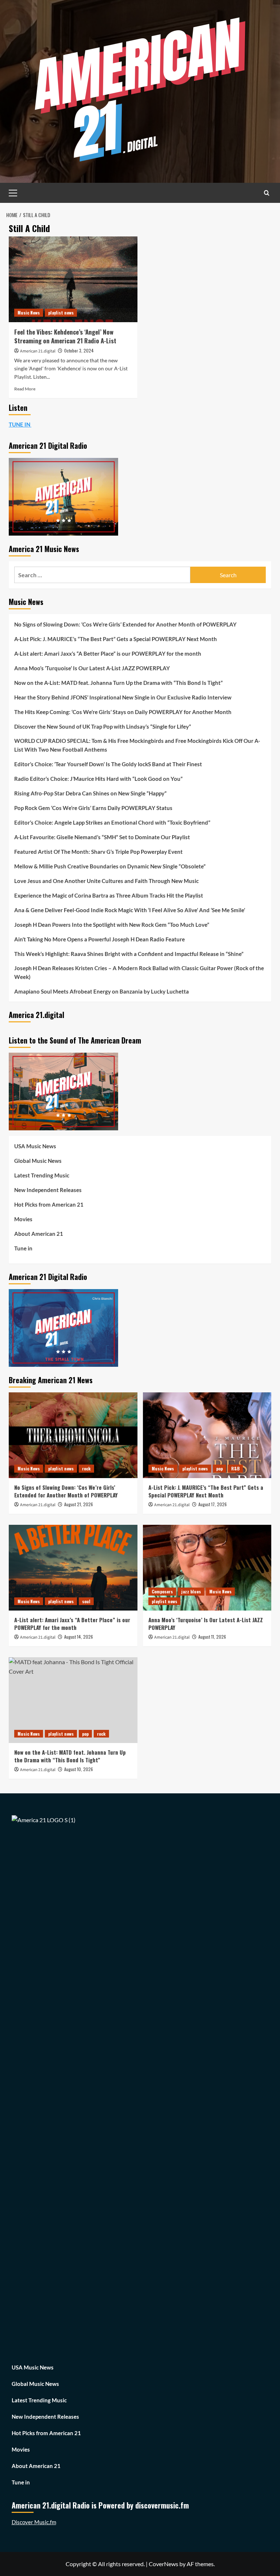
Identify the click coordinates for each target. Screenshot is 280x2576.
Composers (162, 1591)
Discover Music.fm (34, 2522)
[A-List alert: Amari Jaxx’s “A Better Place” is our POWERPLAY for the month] (73, 1568)
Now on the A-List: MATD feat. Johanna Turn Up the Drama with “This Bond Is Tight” (118, 683)
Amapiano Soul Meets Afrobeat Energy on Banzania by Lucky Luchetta (102, 991)
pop (219, 1468)
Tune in (23, 1248)
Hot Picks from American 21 (49, 1204)
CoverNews (164, 2564)
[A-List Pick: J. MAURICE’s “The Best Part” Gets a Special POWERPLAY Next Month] (207, 1435)
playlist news (61, 313)
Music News (29, 313)
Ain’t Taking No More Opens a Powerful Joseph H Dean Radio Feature (100, 939)
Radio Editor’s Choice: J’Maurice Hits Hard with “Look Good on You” (98, 779)
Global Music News (38, 1161)
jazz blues (191, 1591)
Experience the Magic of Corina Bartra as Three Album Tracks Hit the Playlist (109, 895)
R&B (235, 1468)
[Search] (267, 193)
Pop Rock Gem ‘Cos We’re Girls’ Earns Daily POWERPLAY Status (93, 808)
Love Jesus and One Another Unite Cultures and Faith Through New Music (106, 881)
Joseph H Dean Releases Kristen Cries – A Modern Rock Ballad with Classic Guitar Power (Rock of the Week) (139, 972)
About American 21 (39, 1234)
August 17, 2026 (213, 1504)
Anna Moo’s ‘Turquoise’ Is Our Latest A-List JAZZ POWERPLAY (92, 668)
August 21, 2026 (79, 1504)
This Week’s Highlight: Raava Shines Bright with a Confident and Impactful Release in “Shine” (129, 954)
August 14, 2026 (79, 1637)
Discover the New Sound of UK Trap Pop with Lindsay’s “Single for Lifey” (103, 726)
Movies (23, 1219)
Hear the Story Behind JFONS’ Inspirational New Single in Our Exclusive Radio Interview (123, 697)
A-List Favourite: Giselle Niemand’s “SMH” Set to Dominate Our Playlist (102, 837)
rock (86, 1468)
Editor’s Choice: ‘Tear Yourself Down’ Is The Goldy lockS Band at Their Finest (108, 764)
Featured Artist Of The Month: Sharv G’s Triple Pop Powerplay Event (98, 852)
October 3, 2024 (79, 350)
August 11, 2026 (212, 1637)
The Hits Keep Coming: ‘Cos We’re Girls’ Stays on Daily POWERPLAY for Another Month (123, 712)
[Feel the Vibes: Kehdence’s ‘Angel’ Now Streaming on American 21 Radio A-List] (73, 279)
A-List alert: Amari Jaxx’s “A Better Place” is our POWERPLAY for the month (108, 653)
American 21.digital (38, 351)
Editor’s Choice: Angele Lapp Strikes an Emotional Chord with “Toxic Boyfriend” (112, 822)
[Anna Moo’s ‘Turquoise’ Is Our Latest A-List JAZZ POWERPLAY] (207, 1568)
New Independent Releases (48, 1190)
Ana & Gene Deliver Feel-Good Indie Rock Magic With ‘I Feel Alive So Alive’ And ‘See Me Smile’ (130, 910)
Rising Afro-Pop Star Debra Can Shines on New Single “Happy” (90, 793)
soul (86, 1601)
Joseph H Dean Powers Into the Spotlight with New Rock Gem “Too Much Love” (112, 925)
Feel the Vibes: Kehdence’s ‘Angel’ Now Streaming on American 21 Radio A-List (65, 336)
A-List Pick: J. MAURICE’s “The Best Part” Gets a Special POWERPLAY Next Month (116, 639)
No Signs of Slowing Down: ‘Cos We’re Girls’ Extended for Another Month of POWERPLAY (125, 624)
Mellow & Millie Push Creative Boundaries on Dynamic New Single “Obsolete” (110, 866)
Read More (25, 389)
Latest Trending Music (42, 1175)
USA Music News (35, 1146)
